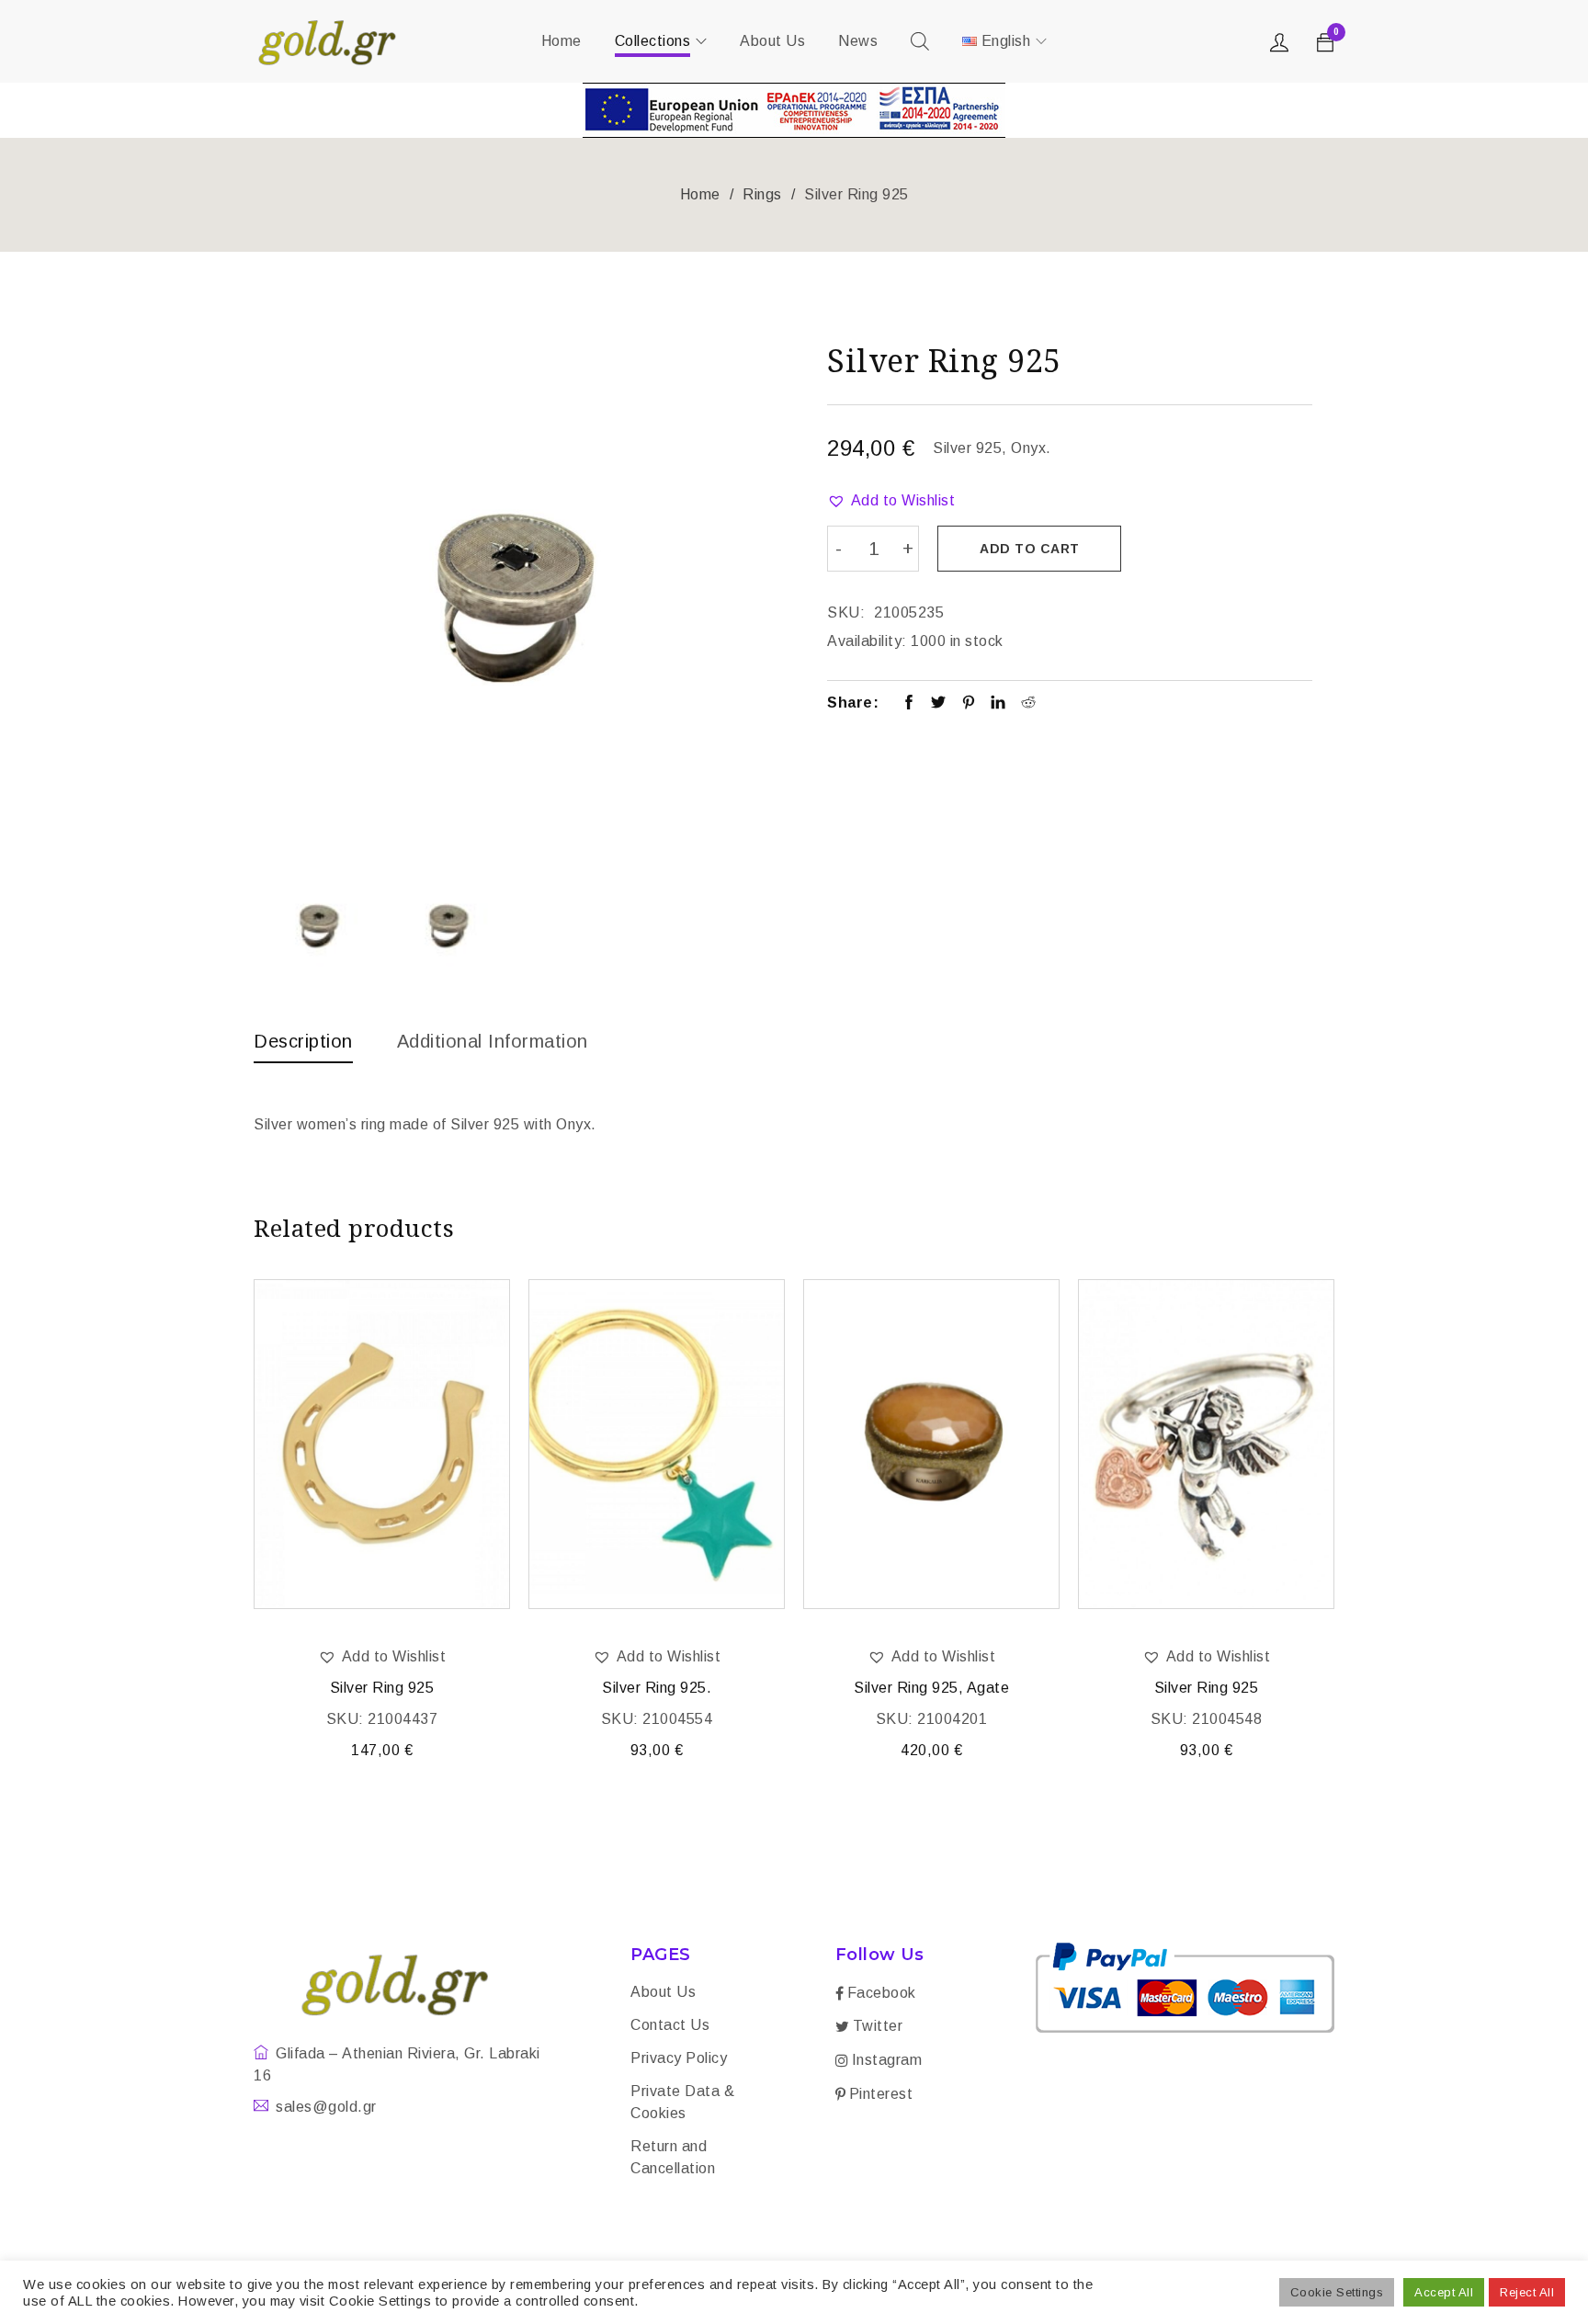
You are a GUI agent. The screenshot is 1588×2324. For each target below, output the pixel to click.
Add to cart (1030, 549)
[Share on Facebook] (909, 704)
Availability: (867, 641)
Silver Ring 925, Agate (931, 1688)
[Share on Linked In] (998, 704)
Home (700, 194)
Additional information (493, 1041)
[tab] (303, 1046)
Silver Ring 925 (382, 1688)
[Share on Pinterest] (969, 704)
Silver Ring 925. (657, 1688)
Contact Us (670, 2025)
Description (303, 1041)
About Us (663, 1992)
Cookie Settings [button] (1337, 2292)
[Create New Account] (1282, 47)
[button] (891, 501)
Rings (762, 194)
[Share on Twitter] (939, 704)
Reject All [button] (1527, 2292)
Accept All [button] (1444, 2292)
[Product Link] (382, 1444)
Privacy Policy (679, 2058)
